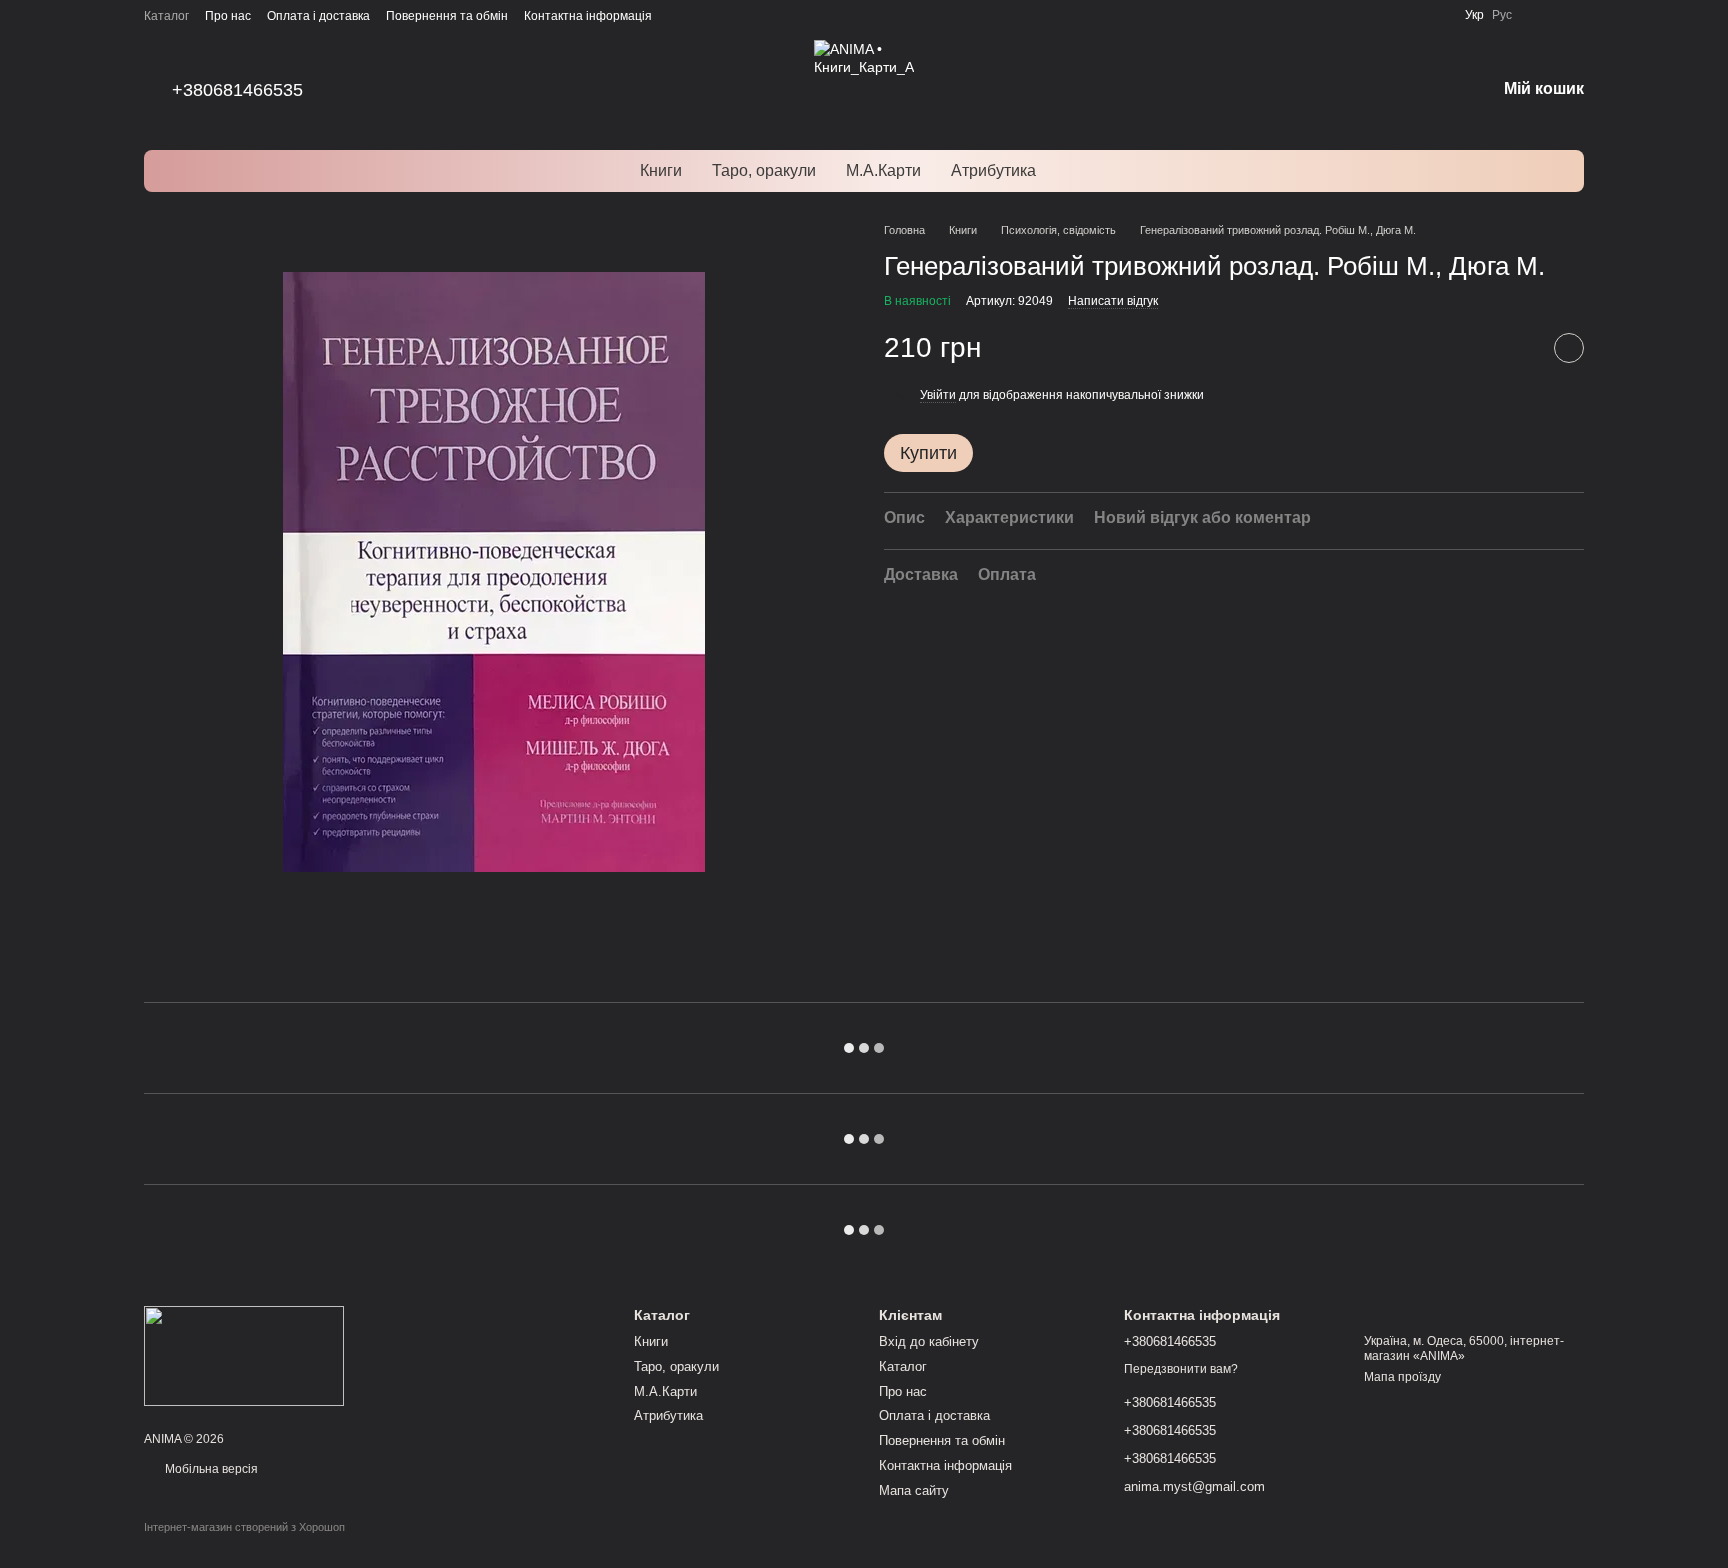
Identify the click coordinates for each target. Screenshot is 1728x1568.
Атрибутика (993, 170)
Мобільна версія (210, 1469)
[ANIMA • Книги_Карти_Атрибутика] (244, 1355)
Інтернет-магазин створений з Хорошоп (244, 1527)
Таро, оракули (764, 170)
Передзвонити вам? (1181, 1369)
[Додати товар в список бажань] (1569, 349)
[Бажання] (1576, 15)
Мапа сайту (914, 1490)
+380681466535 (237, 90)
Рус (1502, 15)
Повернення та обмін (447, 16)
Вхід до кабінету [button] (929, 1341)
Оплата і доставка (318, 16)
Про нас (228, 16)
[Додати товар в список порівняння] (1519, 349)
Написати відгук (1113, 302)
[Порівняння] (1540, 15)
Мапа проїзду (1402, 1377)
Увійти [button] (938, 395)
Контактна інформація (588, 16)
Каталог (166, 16)
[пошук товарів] (1087, 171)
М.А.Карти (883, 170)
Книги (661, 170)
